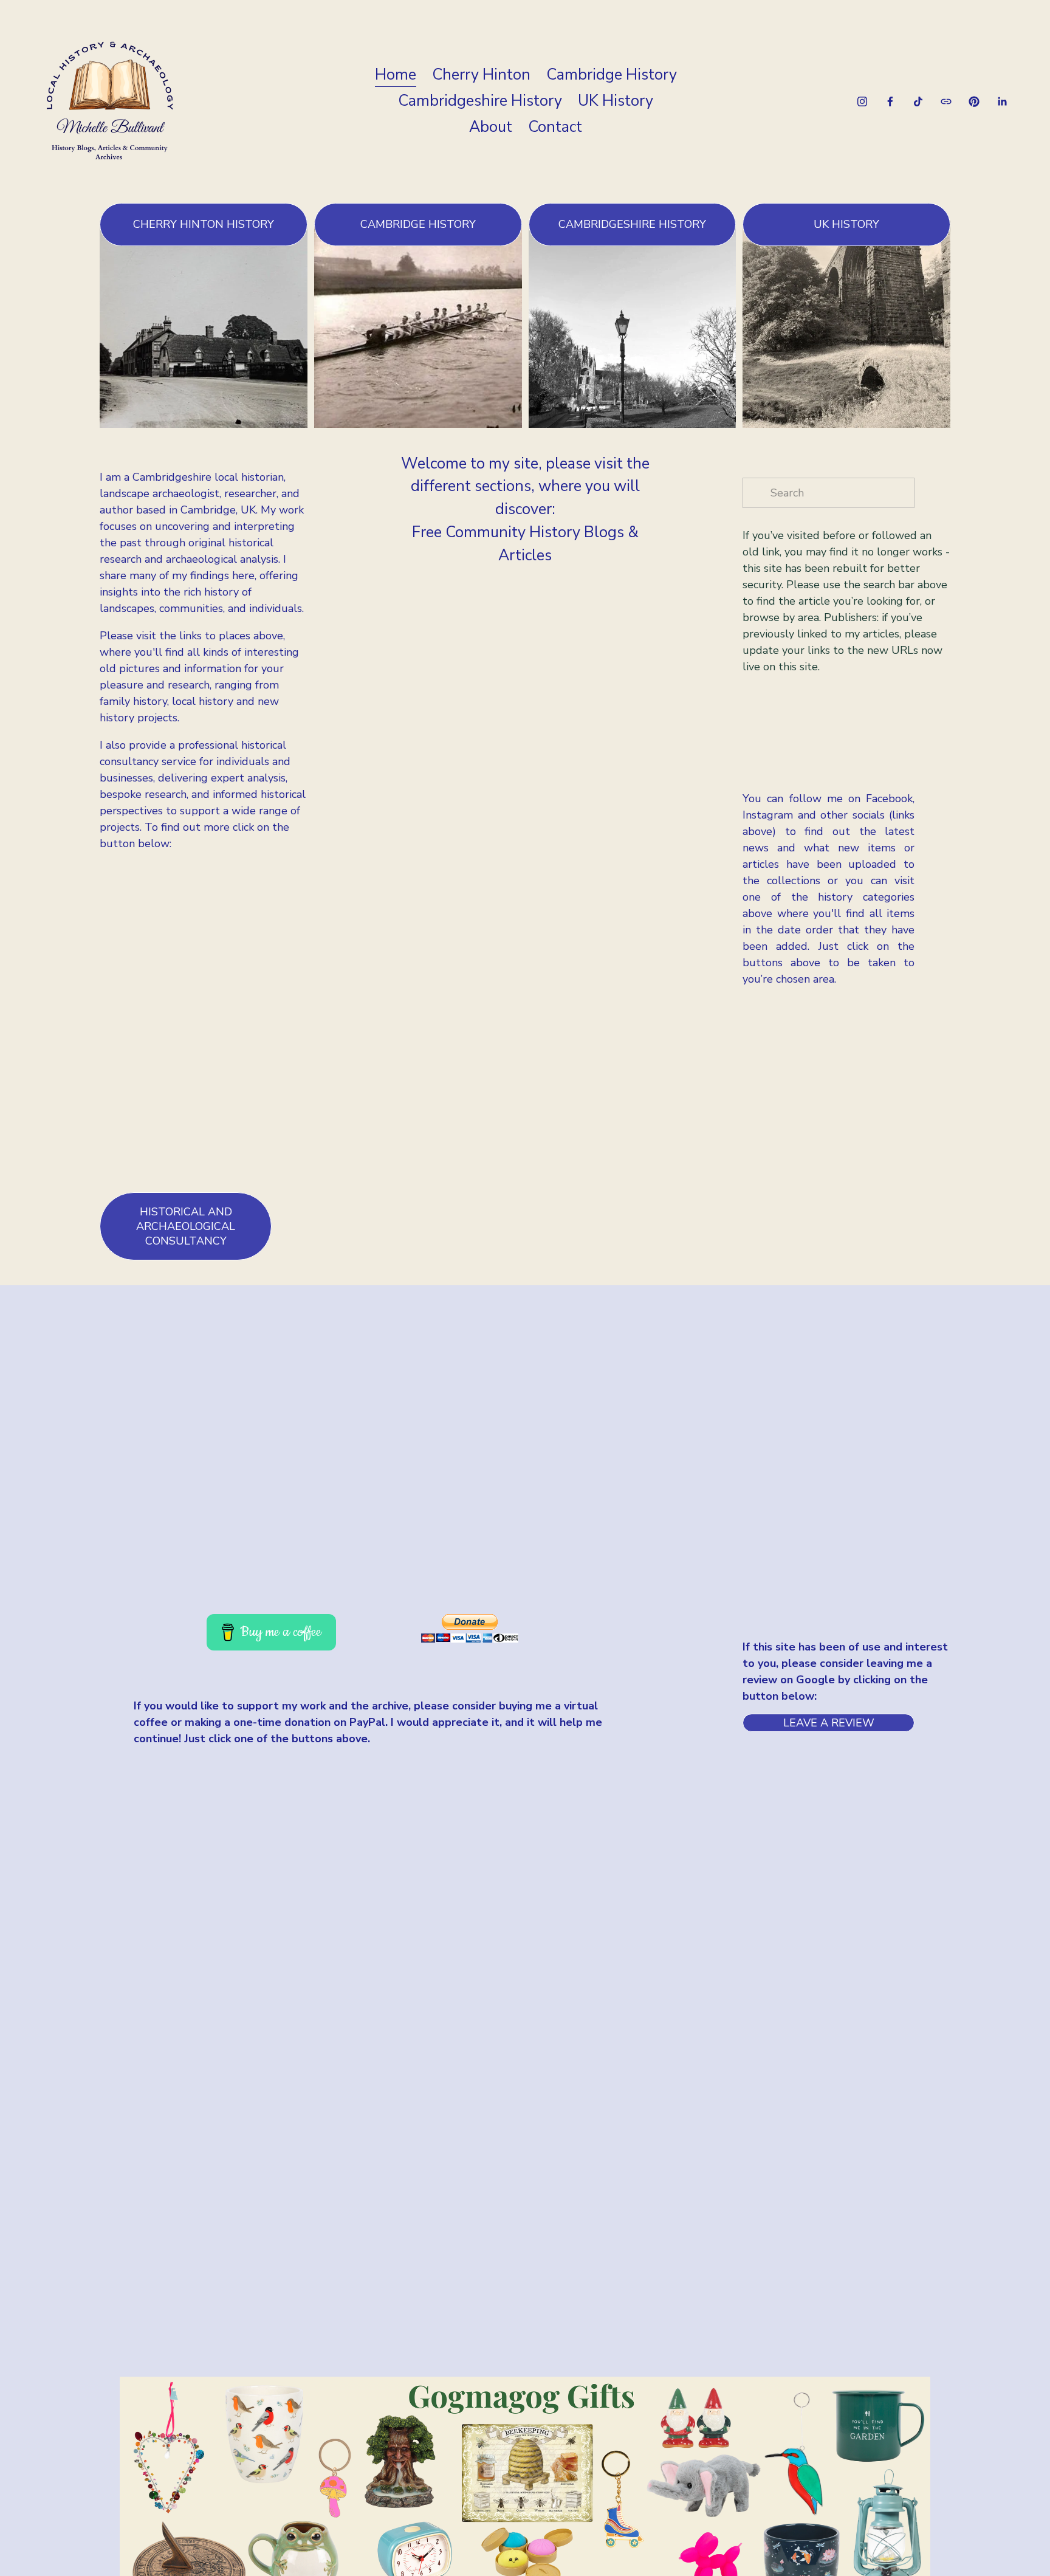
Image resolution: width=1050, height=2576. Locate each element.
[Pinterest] (974, 101)
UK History (616, 101)
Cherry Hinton (481, 75)
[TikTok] (918, 101)
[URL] (946, 101)
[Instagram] (862, 101)
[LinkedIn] (1002, 101)
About (491, 127)
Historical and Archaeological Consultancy (186, 1226)
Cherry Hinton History (204, 224)
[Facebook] (890, 101)
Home (396, 75)
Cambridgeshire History (480, 101)
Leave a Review (829, 1723)
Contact (555, 127)
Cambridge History (612, 75)
